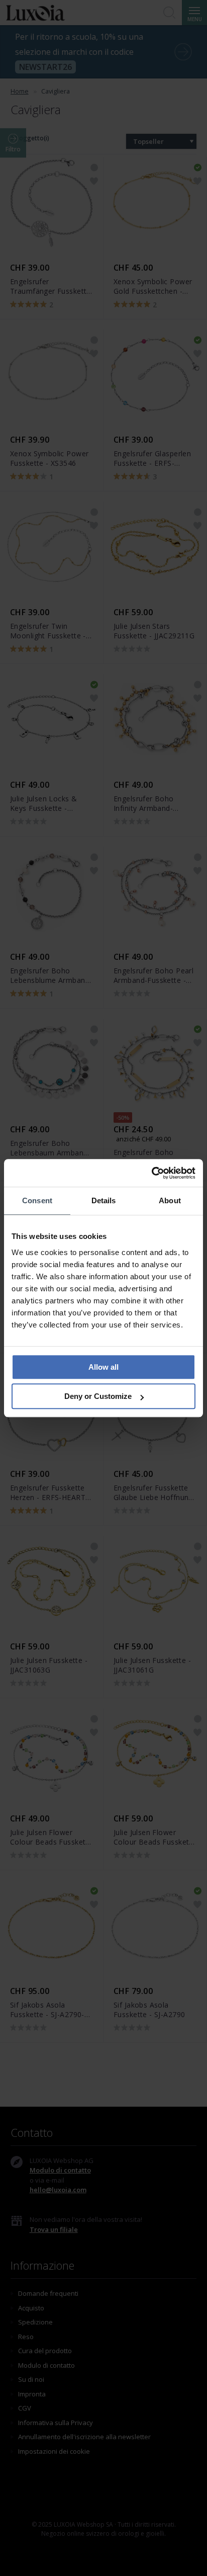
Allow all (103, 1367)
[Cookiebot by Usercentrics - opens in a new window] (151, 1173)
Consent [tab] (37, 1200)
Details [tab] (104, 1200)
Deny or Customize (98, 1396)
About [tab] (170, 1200)
